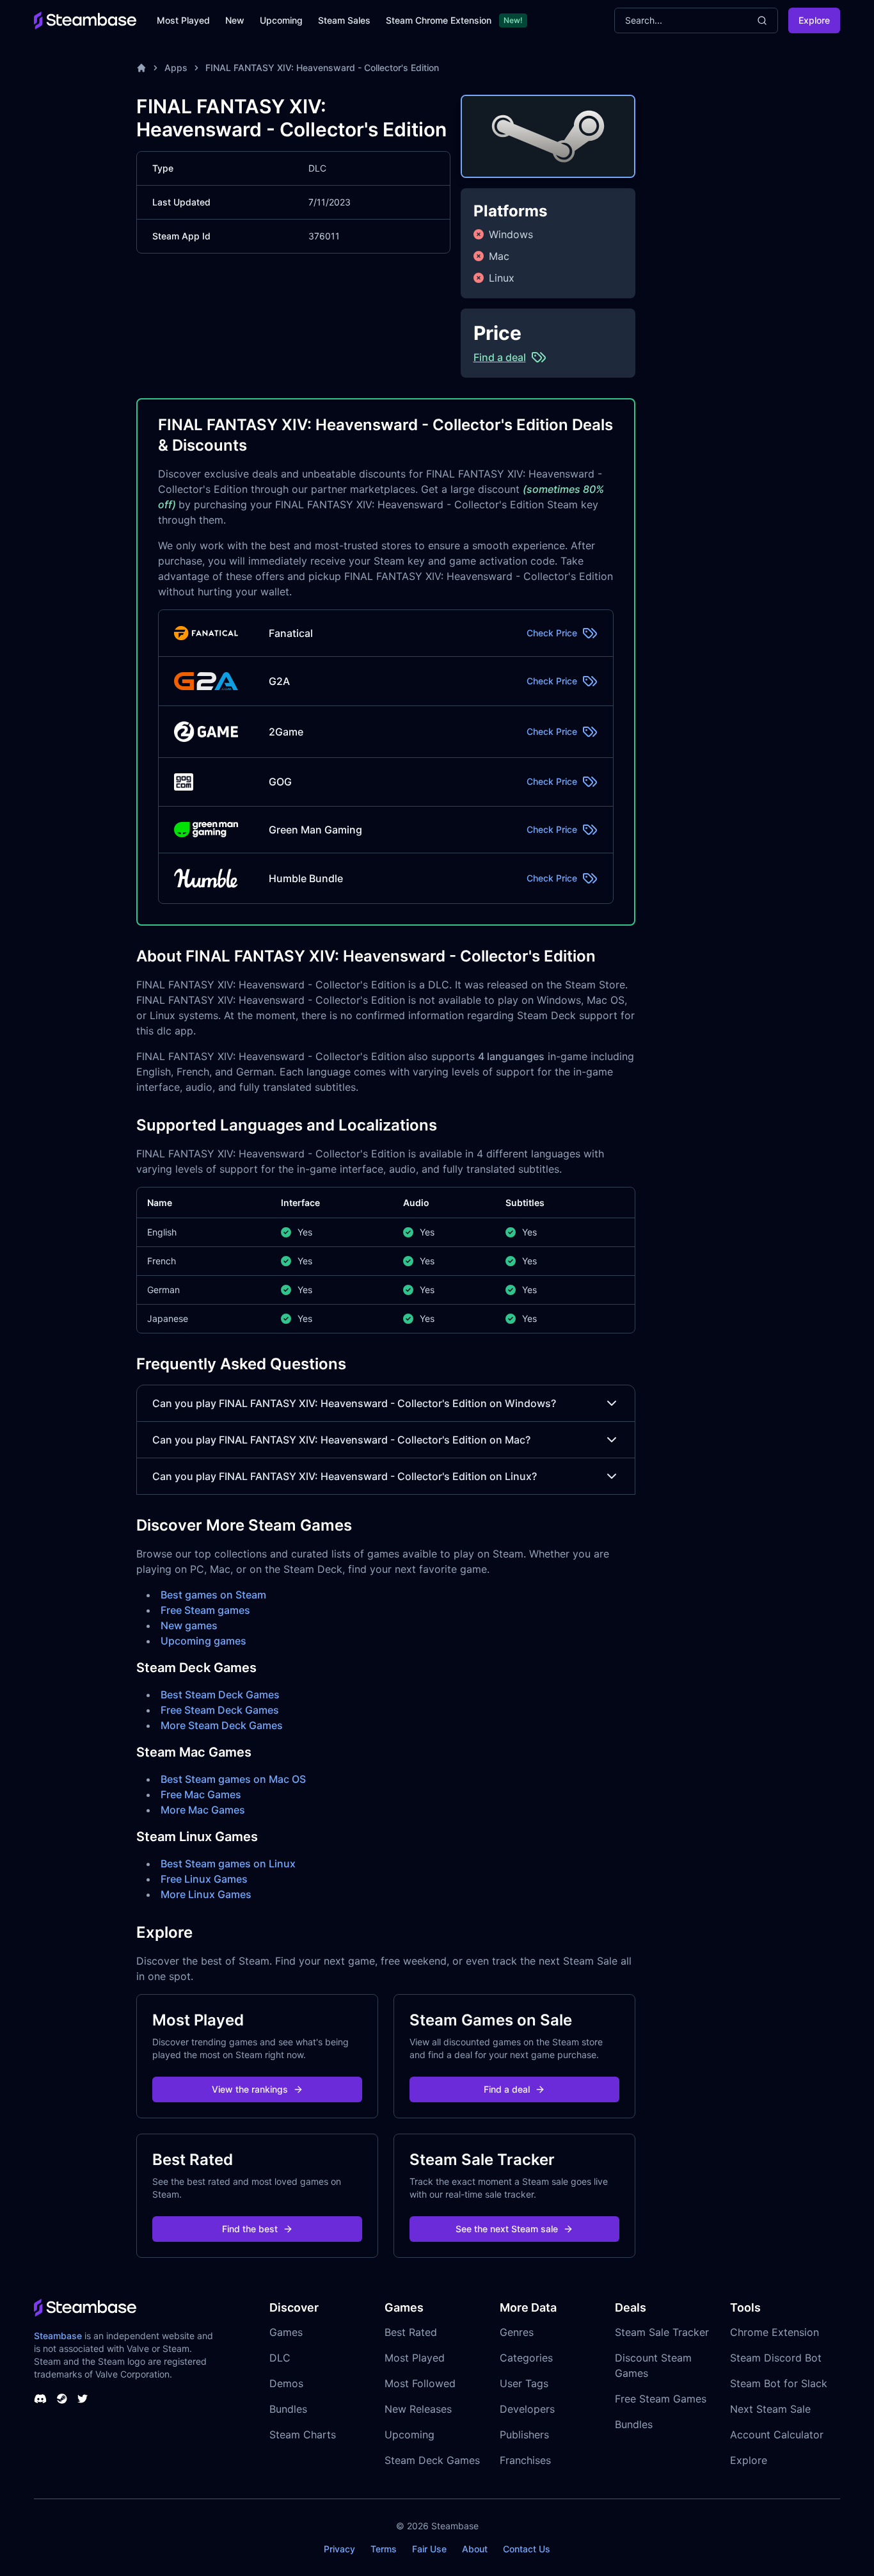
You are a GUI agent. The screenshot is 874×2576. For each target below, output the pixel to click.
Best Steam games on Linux (228, 1864)
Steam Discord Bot (776, 2358)
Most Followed (420, 2383)
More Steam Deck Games (222, 1725)
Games (286, 2332)
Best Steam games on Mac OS (233, 1779)
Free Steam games (205, 1610)
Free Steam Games (661, 2399)
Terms (384, 2549)
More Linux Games (206, 1894)
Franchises (525, 2460)
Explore (814, 20)
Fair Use (429, 2549)
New (235, 20)
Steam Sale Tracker (662, 2332)
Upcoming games (203, 1641)
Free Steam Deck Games (220, 1710)
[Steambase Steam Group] (62, 2399)
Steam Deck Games (432, 2460)
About (475, 2549)
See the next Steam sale (507, 2229)
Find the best (250, 2229)
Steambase (58, 2336)
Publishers (524, 2435)
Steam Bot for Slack (779, 2383)
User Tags (524, 2383)
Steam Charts (303, 2435)
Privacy (339, 2549)
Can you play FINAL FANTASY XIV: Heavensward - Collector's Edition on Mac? (341, 1440)
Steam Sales (344, 20)
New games (189, 1625)
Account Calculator (777, 2435)
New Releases (418, 2409)
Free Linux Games (204, 1879)
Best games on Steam (213, 1595)
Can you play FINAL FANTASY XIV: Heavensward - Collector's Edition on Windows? (354, 1403)
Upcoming (281, 20)
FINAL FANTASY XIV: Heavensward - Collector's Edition (322, 68)
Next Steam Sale (770, 2409)
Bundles (288, 2409)
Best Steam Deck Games (220, 1695)
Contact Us (527, 2549)
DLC (280, 2358)
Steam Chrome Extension (439, 20)
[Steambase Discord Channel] (40, 2399)
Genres (517, 2332)
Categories (526, 2358)
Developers (527, 2409)
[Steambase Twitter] (83, 2399)
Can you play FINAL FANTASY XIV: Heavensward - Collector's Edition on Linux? (345, 1476)
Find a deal (507, 2089)
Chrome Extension (775, 2332)
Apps (176, 68)
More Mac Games (203, 1810)
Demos (286, 2383)
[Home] (141, 68)
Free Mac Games (201, 1794)
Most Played (183, 20)
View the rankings (250, 2089)
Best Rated (411, 2332)
